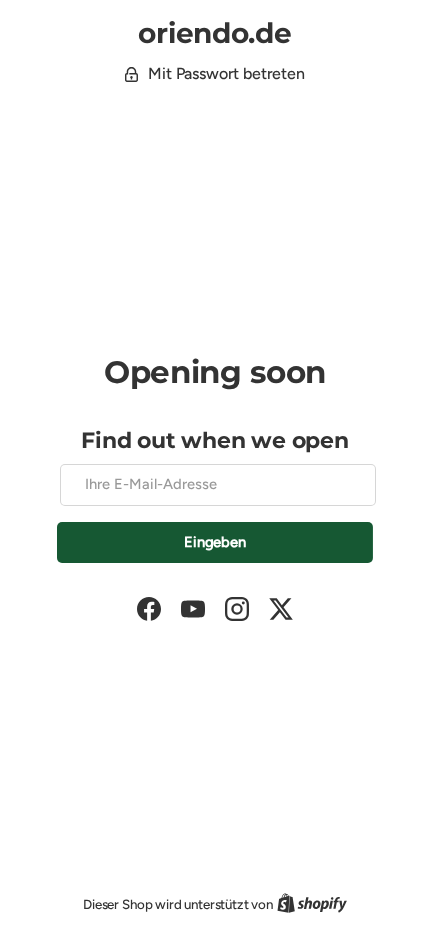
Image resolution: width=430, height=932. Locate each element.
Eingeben (215, 542)
